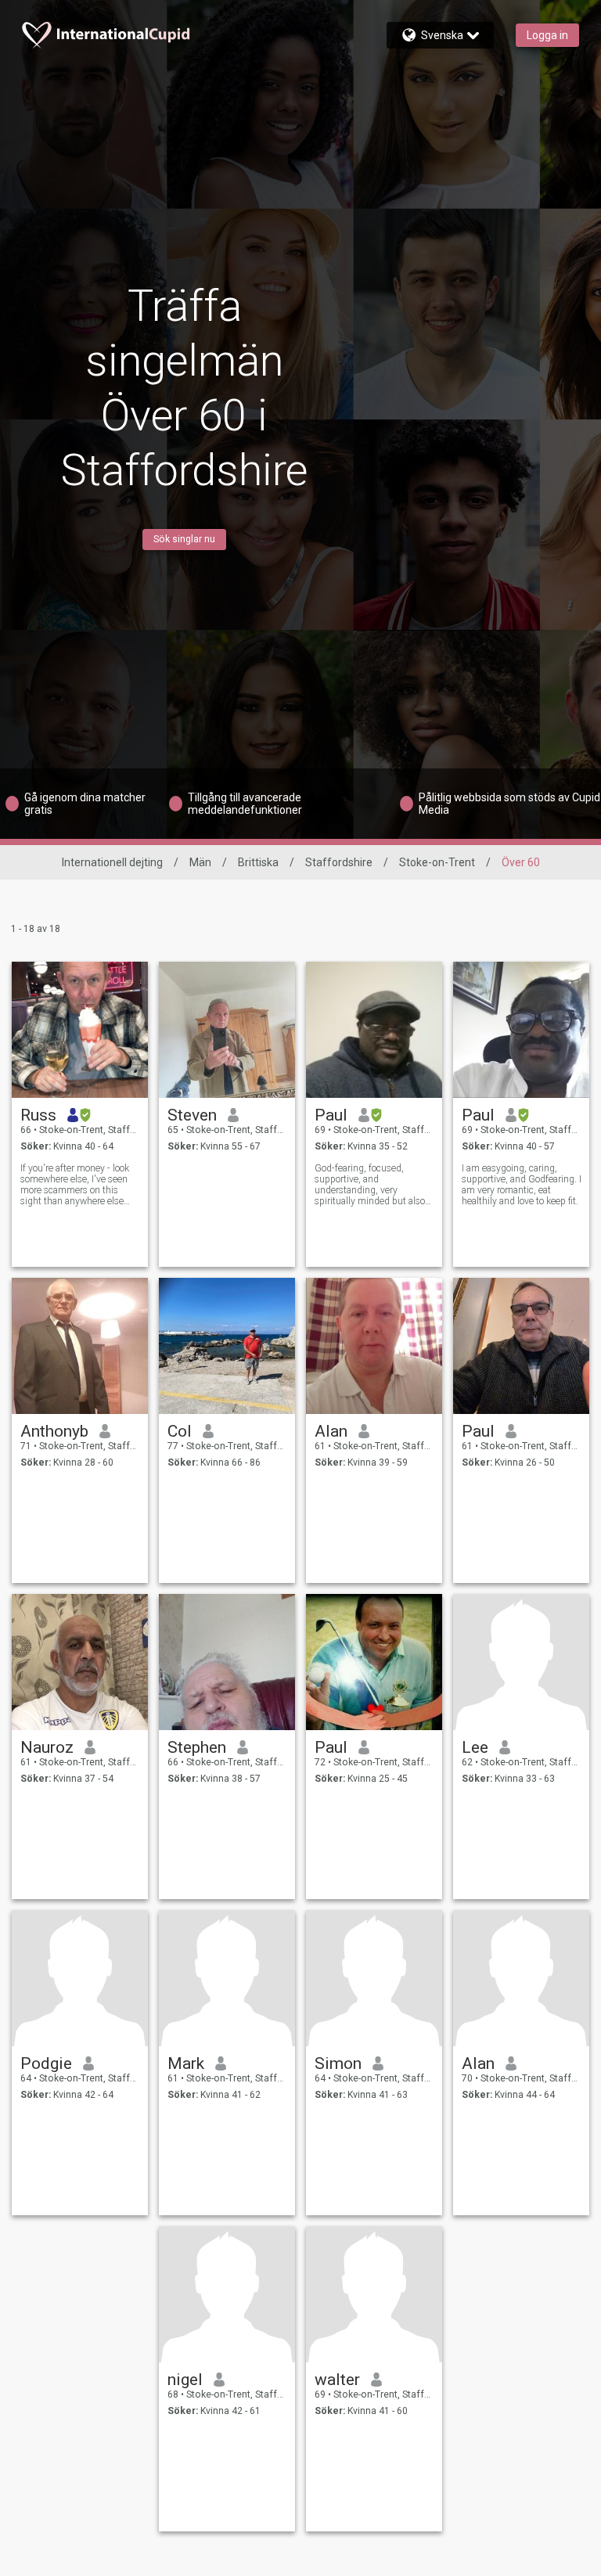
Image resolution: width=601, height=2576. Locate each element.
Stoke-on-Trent (437, 862)
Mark (186, 2063)
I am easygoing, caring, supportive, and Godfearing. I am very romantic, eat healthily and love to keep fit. (522, 1185)
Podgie (46, 2063)
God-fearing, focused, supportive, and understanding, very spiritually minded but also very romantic (370, 1185)
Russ (38, 1115)
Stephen (197, 1747)
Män (200, 862)
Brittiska (258, 862)
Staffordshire (339, 862)
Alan (331, 1431)
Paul (331, 1115)
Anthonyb (54, 1431)
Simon (338, 2063)
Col (180, 1431)
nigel (185, 2380)
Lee (475, 1747)
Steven (192, 1115)
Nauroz (47, 1747)
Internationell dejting (112, 862)
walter (337, 2380)
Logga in (547, 35)
